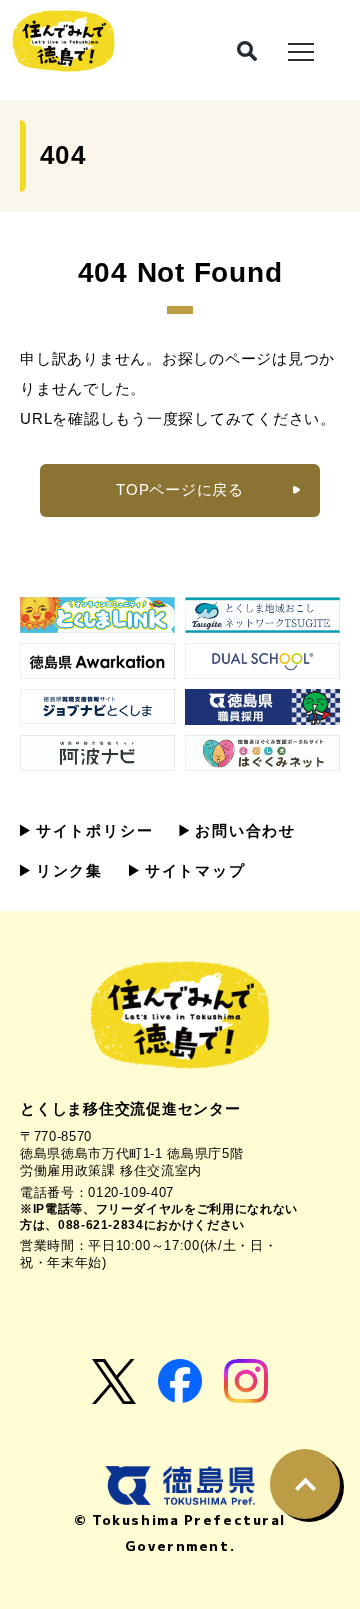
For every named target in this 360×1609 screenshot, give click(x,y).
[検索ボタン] (247, 51)
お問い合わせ (242, 830)
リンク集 (66, 870)
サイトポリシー (91, 830)
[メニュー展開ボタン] (301, 50)
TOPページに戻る (180, 489)
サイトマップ (192, 870)
